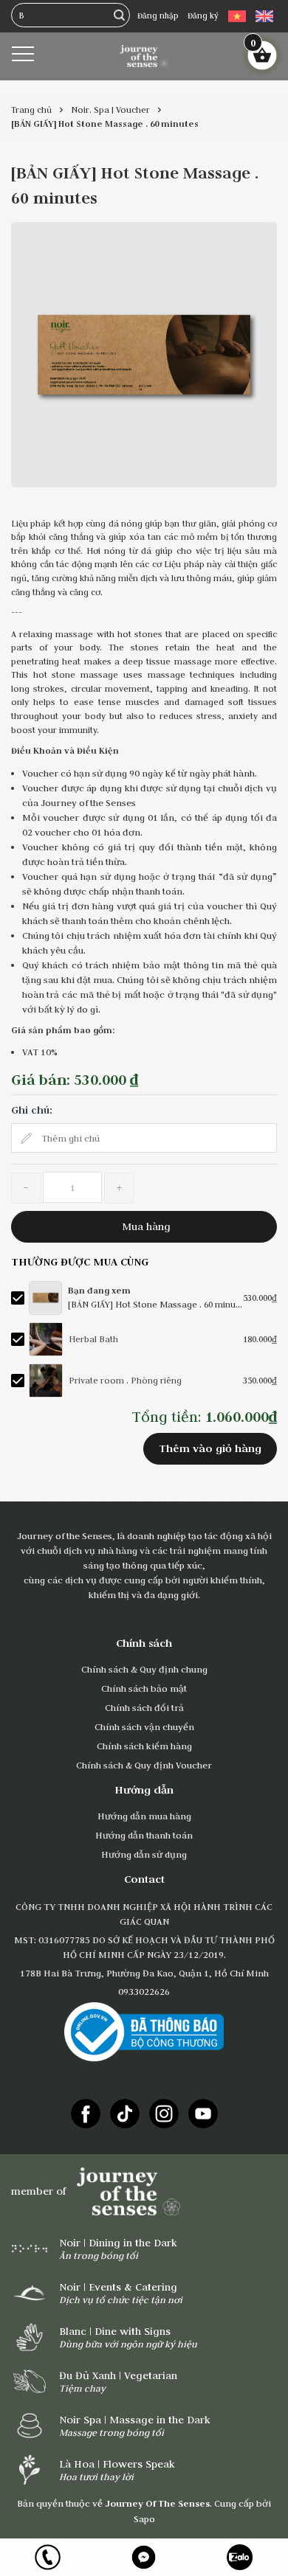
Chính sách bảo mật (144, 1688)
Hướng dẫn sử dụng (144, 1854)
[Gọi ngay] (48, 2557)
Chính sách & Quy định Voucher (144, 1765)
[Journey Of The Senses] (144, 55)
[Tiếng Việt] (237, 16)
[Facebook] (86, 2114)
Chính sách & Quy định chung (144, 1669)
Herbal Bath (93, 1339)
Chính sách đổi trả (144, 1707)
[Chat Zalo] (240, 2557)
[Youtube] (203, 2114)
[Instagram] (164, 2114)
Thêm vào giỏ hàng (210, 1448)
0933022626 (144, 1991)
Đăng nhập (158, 15)
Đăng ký (203, 15)
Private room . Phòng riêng (125, 1380)
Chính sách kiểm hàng (144, 1746)
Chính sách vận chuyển (144, 1726)
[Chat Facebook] (144, 2557)
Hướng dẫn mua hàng (144, 1816)
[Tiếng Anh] (264, 16)
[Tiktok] (125, 2114)
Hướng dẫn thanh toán (144, 1835)
